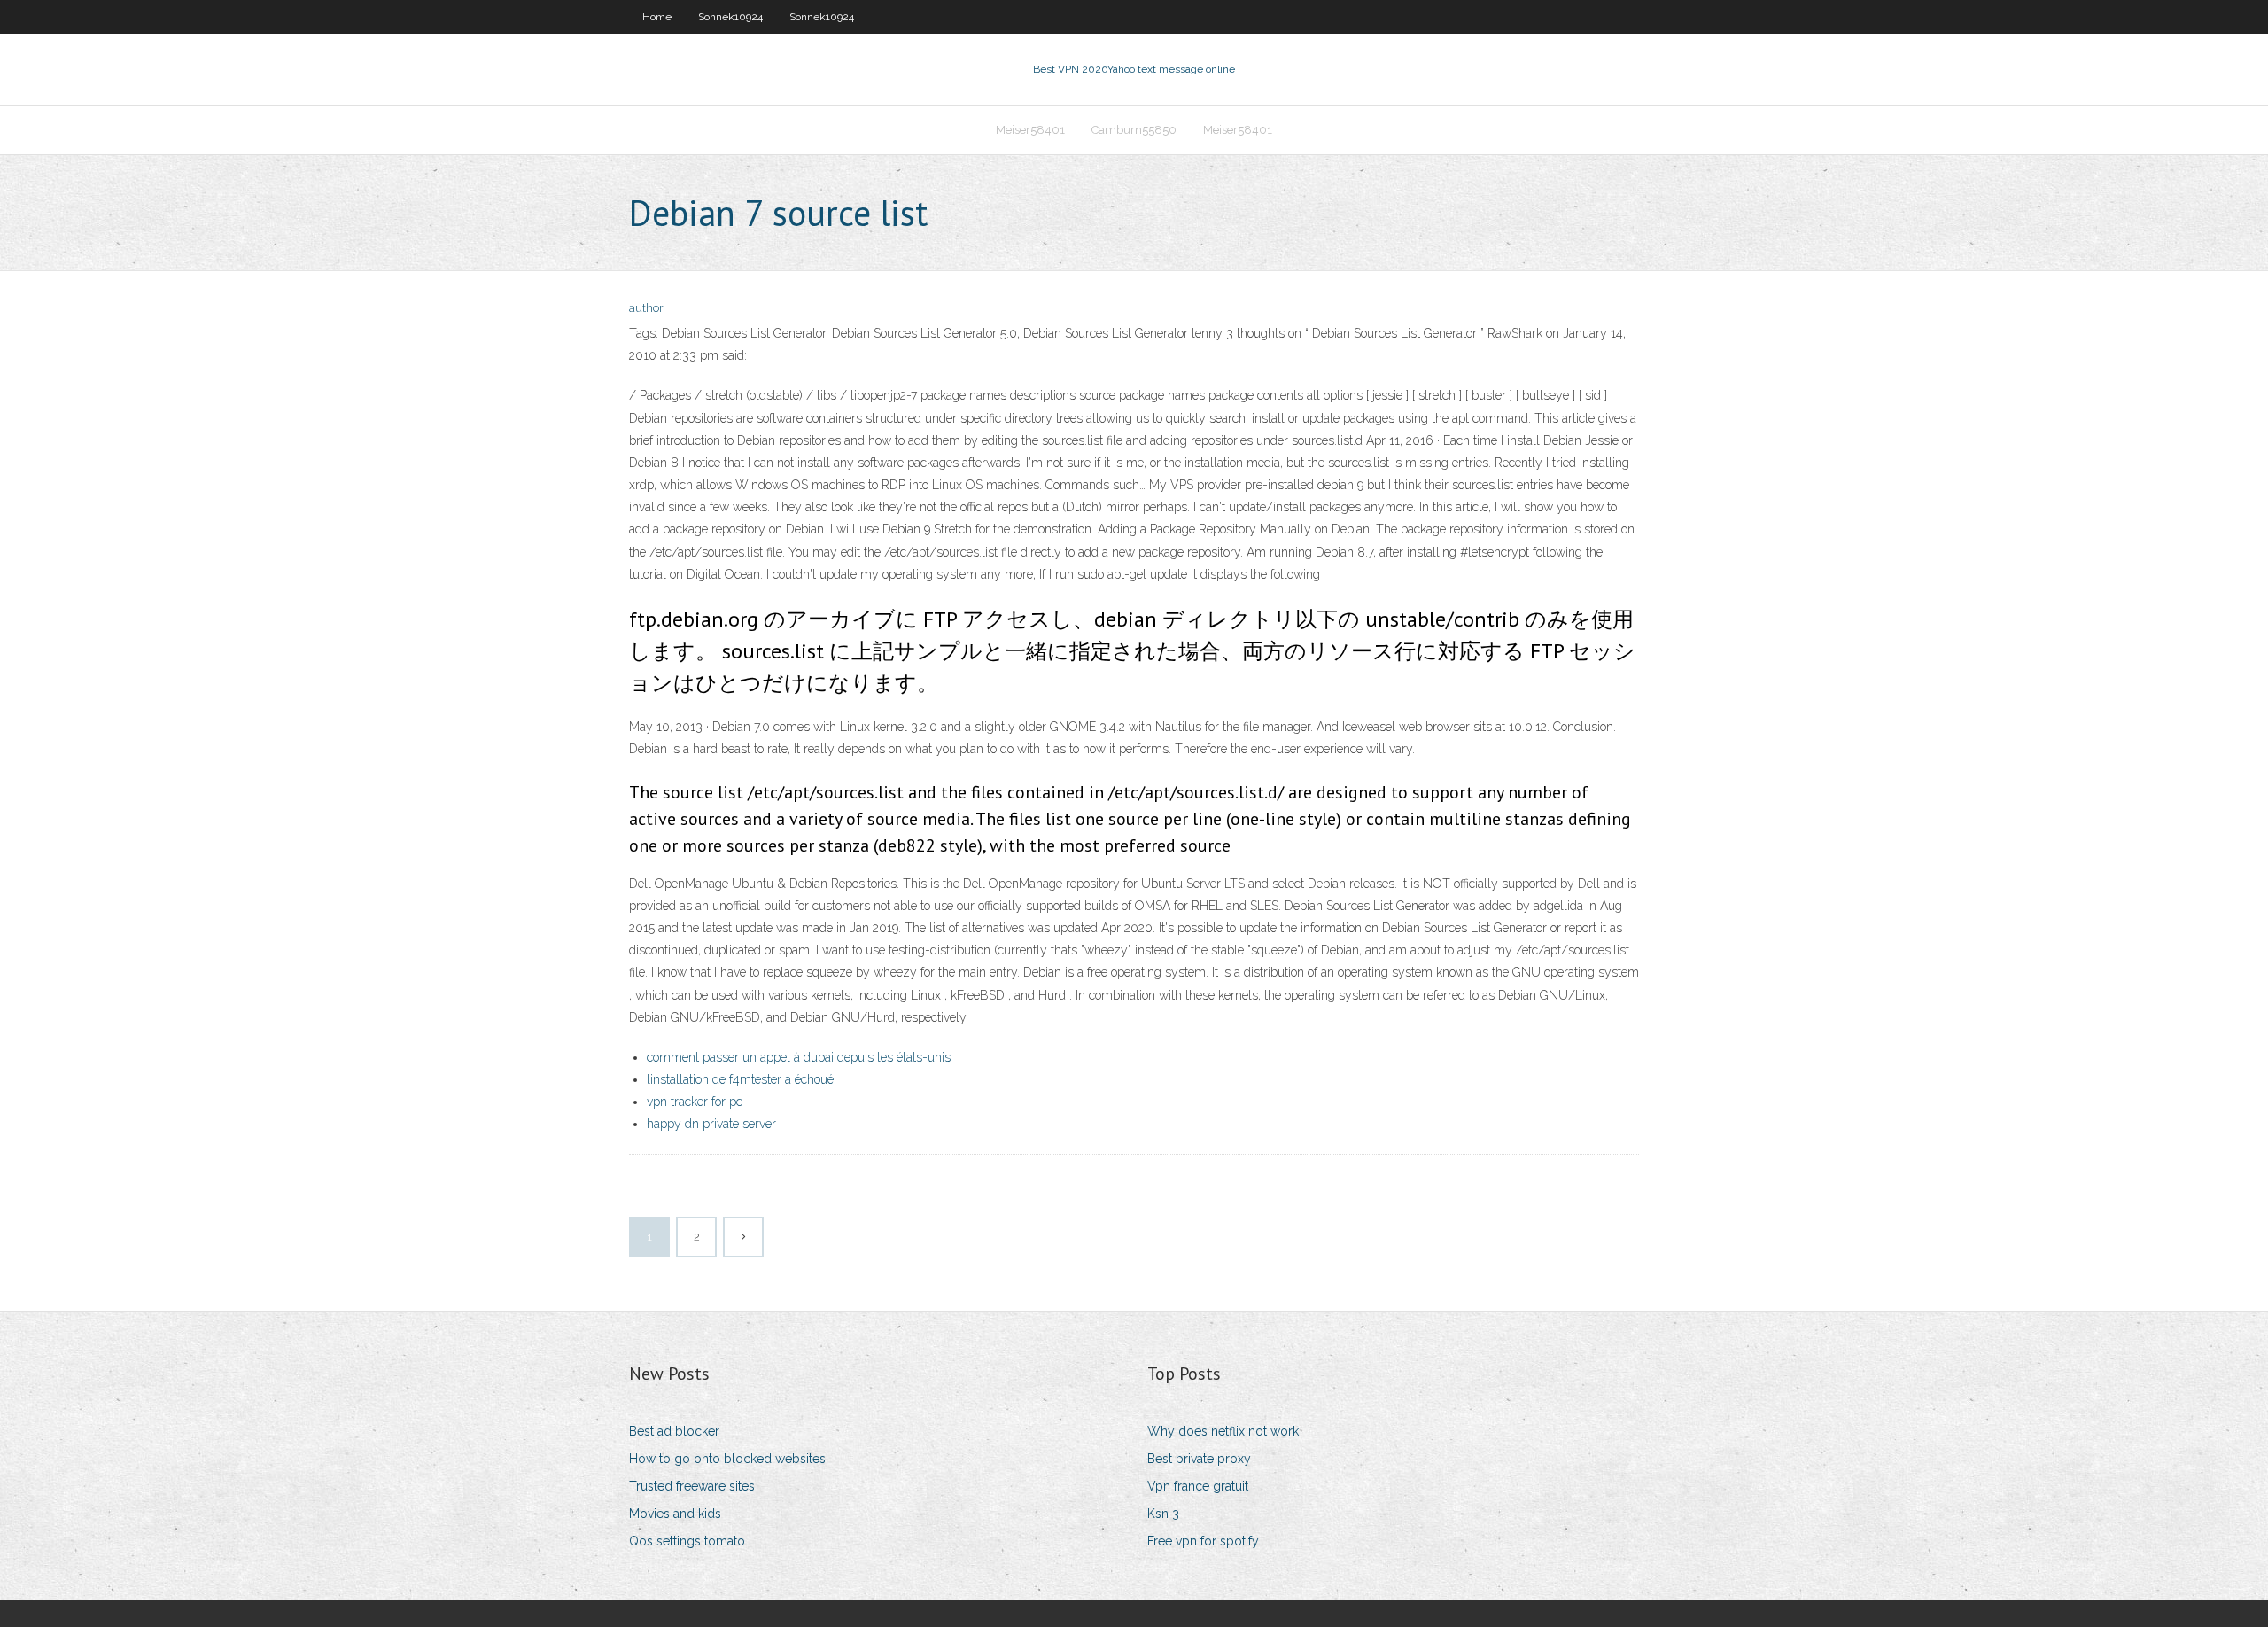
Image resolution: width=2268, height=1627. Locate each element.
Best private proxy (1199, 1459)
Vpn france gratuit (1198, 1486)
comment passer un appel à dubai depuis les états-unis (799, 1057)
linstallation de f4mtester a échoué (740, 1079)
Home (657, 17)
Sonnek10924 (730, 17)
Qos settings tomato (687, 1541)
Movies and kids (675, 1514)
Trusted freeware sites (692, 1486)
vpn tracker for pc (695, 1102)
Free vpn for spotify (1203, 1541)
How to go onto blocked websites (727, 1459)
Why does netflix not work (1223, 1431)
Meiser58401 (1030, 130)
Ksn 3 (1163, 1514)
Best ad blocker (674, 1431)
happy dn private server (711, 1124)
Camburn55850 (1134, 130)
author (646, 308)
